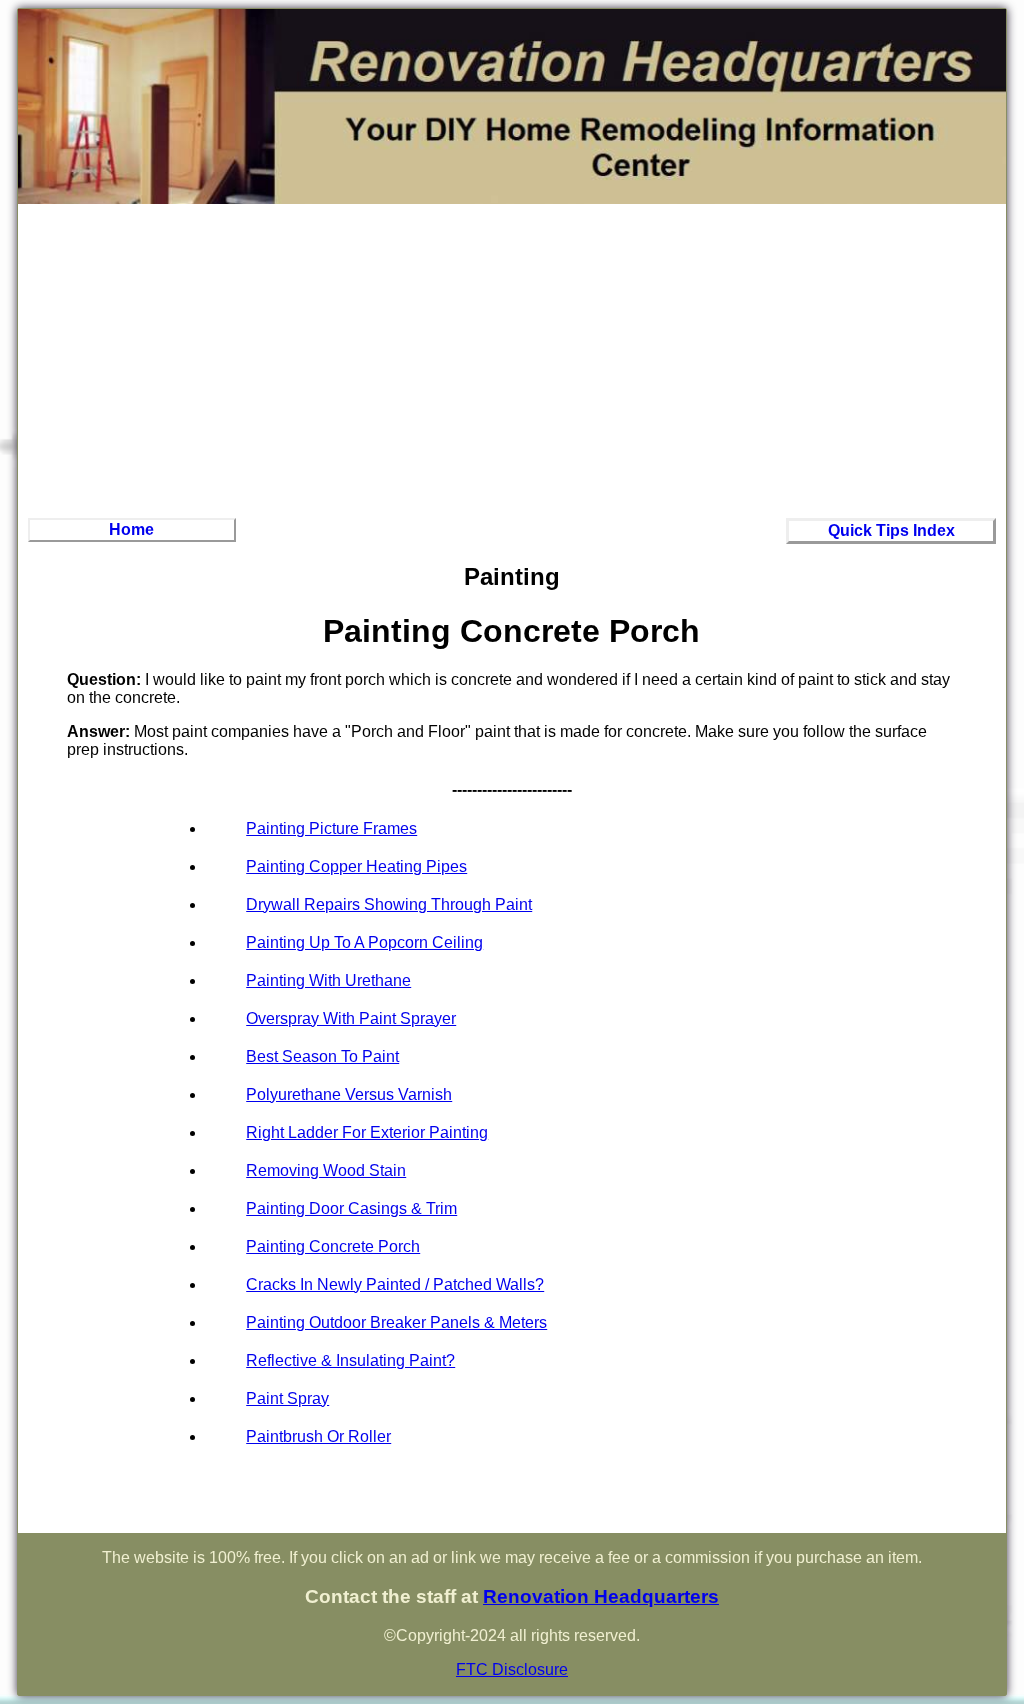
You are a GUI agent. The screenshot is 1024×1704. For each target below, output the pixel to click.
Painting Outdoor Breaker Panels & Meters (396, 1322)
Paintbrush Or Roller (318, 1436)
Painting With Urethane (328, 980)
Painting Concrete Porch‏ (333, 1246)
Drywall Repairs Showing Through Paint (389, 904)
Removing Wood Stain (326, 1170)
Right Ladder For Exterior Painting (367, 1132)
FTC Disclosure (512, 1669)
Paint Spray (287, 1398)
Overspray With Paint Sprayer (351, 1018)
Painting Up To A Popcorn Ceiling (364, 942)
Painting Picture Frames (331, 828)
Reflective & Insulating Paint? (350, 1360)
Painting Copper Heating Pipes (356, 866)
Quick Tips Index (891, 530)
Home (131, 529)
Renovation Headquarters (601, 1596)
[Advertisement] (512, 358)
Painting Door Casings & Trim (351, 1208)
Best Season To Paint (322, 1056)
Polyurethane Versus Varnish (349, 1094)
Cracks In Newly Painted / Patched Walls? (395, 1284)
